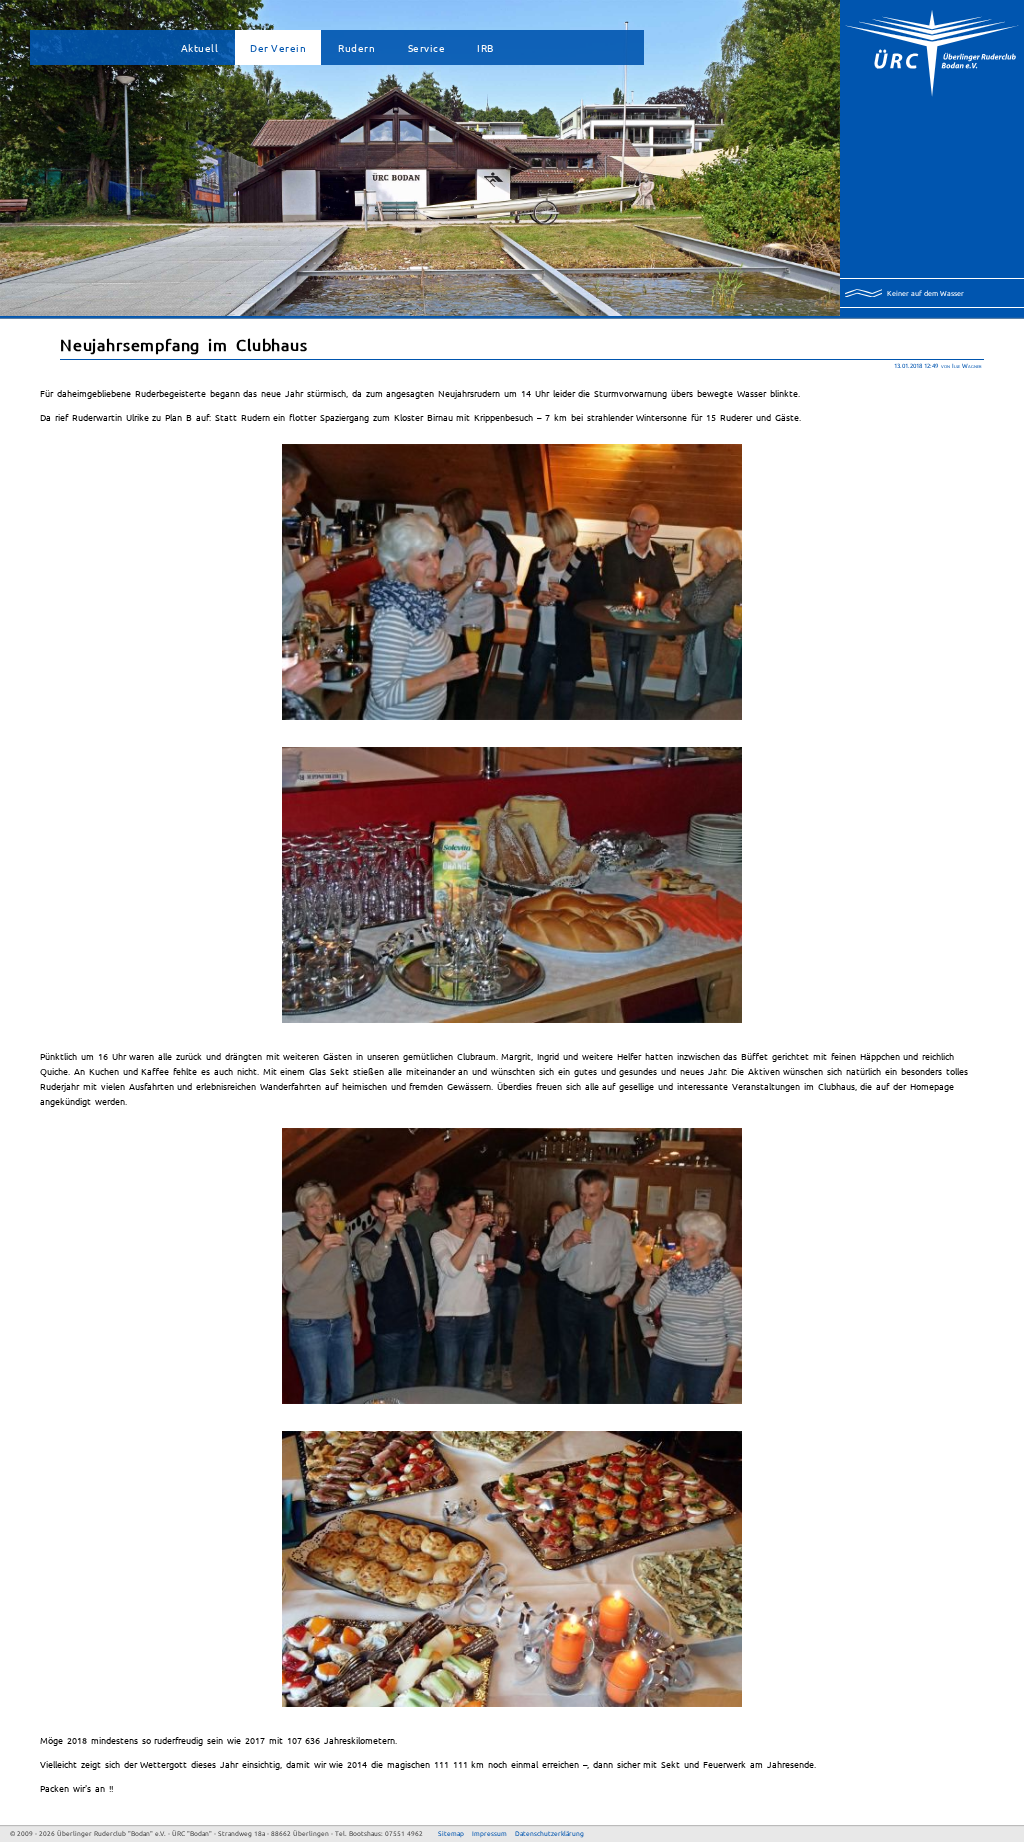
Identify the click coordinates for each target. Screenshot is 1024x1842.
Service (427, 47)
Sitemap (451, 1833)
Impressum (489, 1833)
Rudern (356, 47)
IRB (485, 47)
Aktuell (200, 47)
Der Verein (278, 47)
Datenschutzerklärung (549, 1833)
